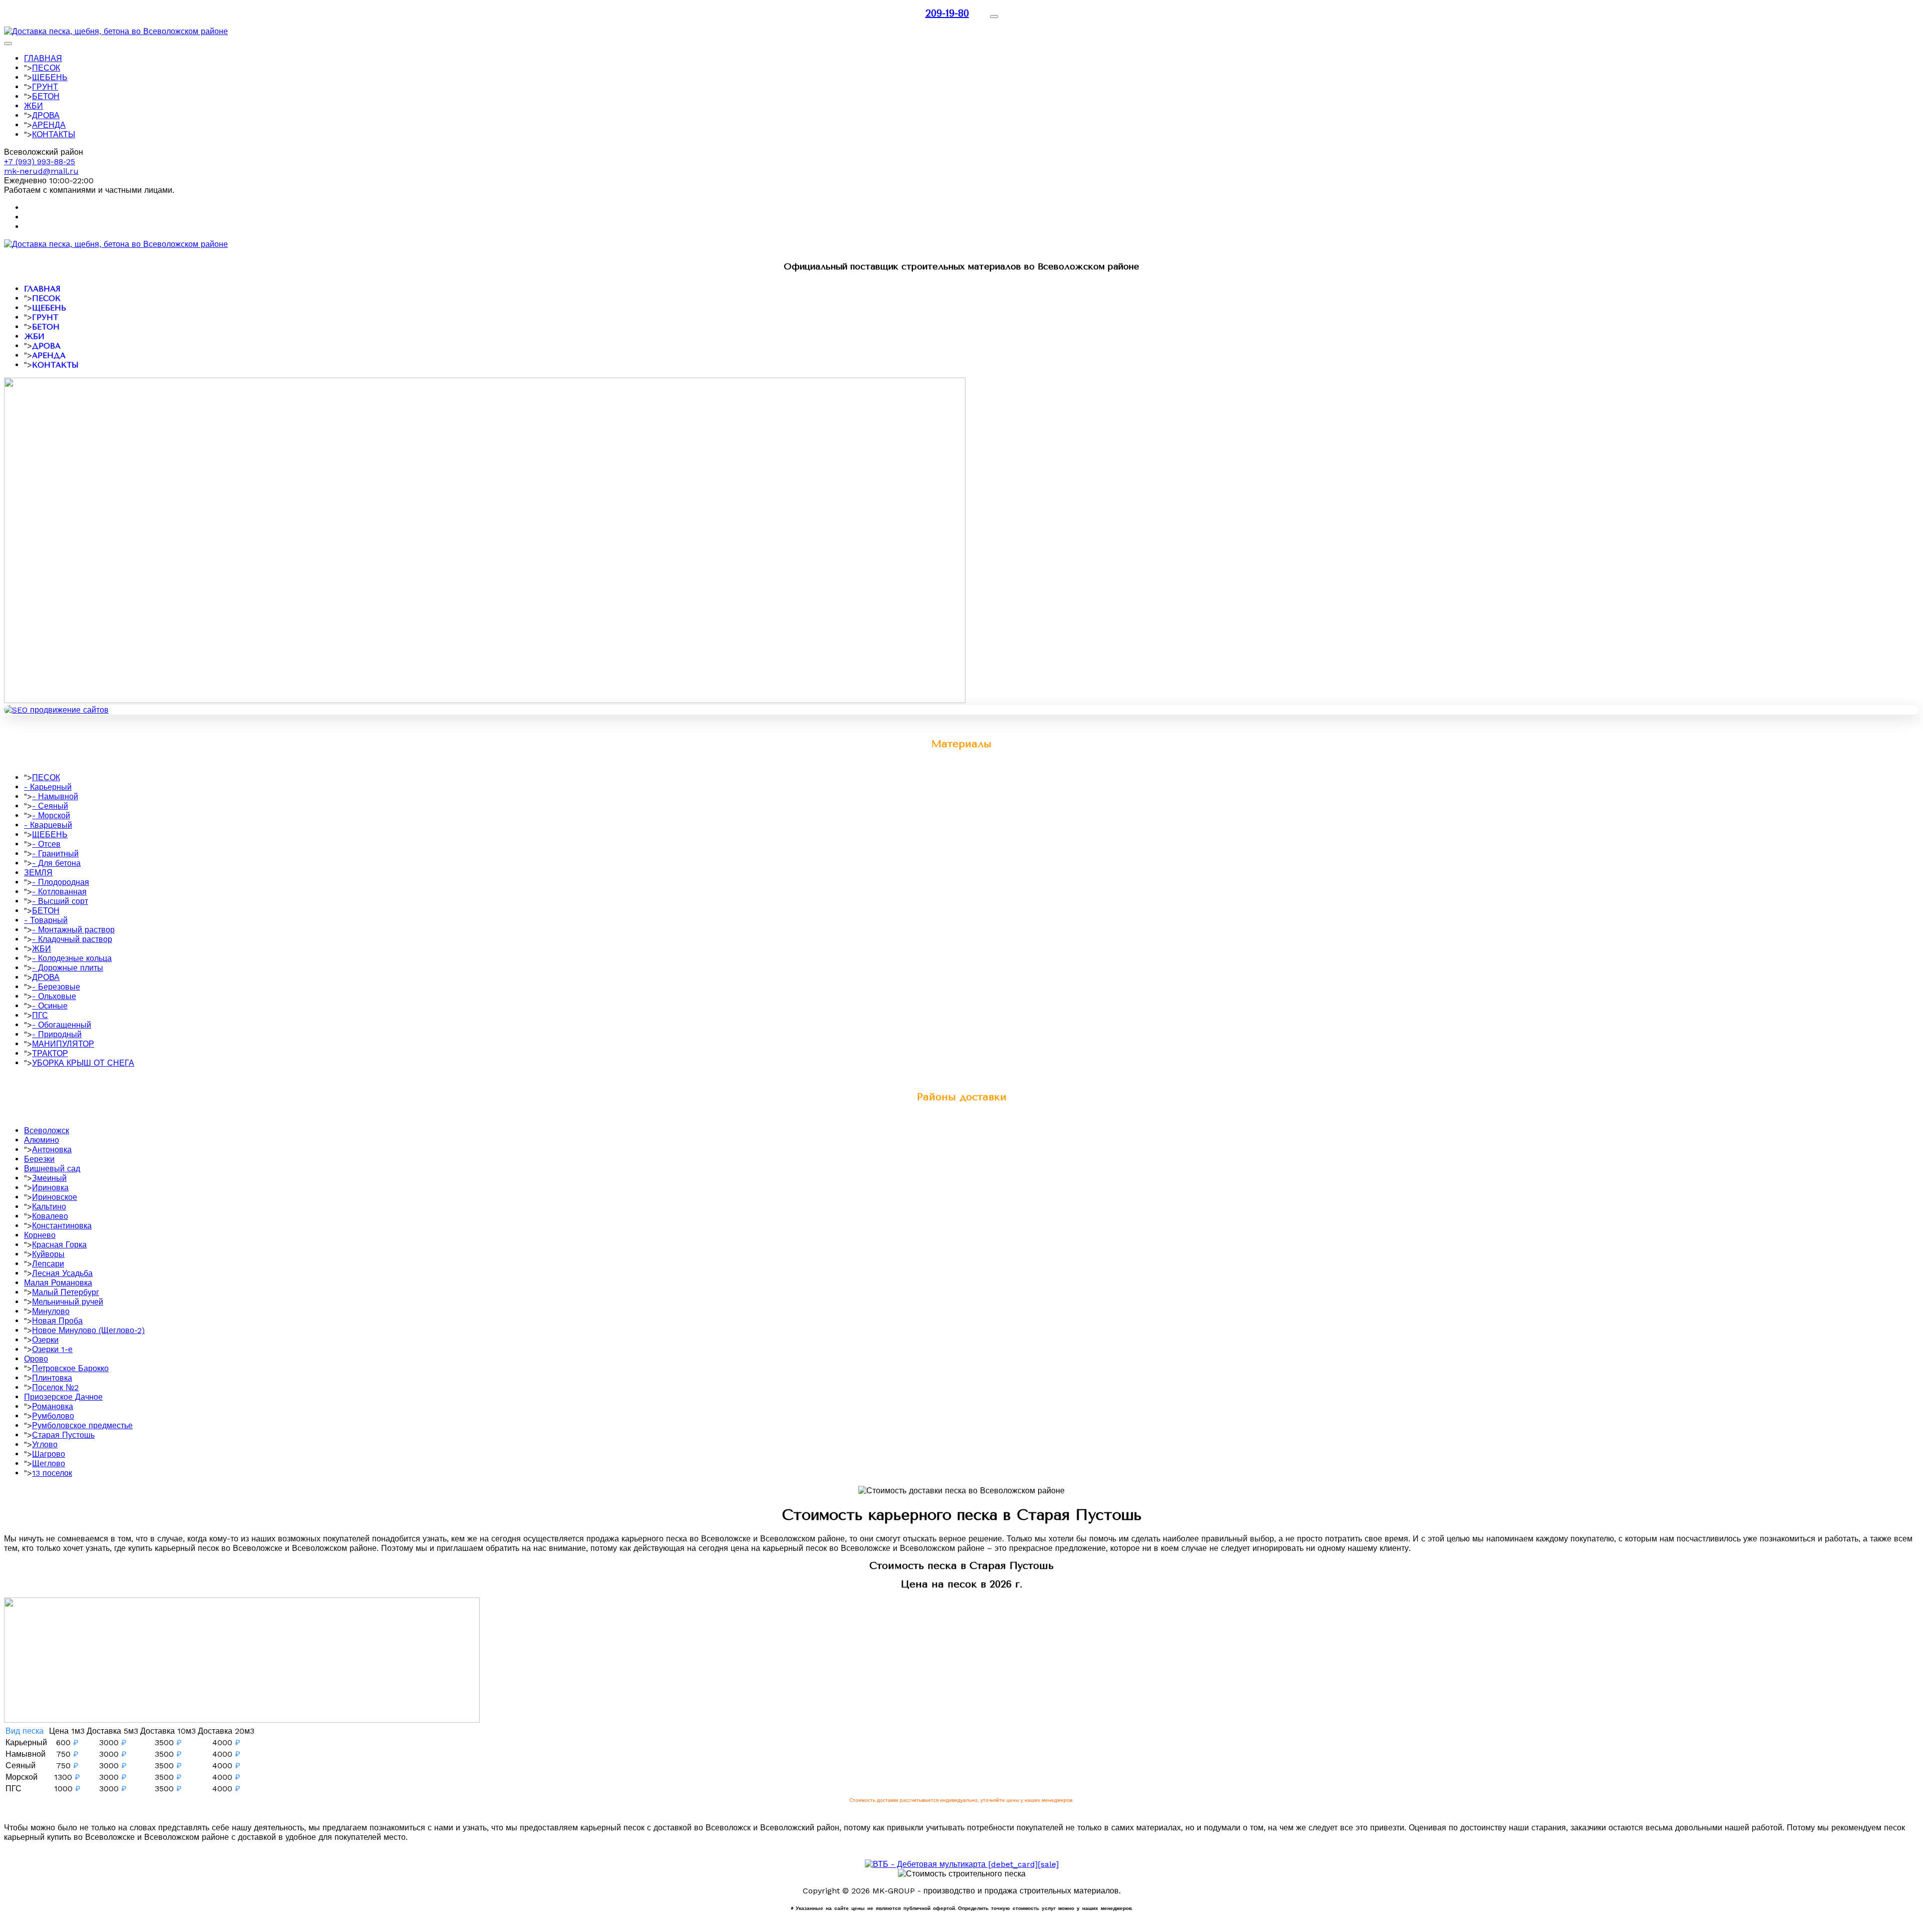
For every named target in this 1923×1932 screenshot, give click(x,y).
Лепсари (48, 1264)
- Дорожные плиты (68, 968)
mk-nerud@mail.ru (41, 171)
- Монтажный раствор (73, 930)
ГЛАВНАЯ (43, 58)
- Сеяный (50, 806)
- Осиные (50, 1006)
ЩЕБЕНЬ (50, 77)
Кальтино (49, 1207)
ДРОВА (46, 115)
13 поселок (52, 1473)
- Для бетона (56, 863)
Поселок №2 (55, 1387)
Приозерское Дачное (63, 1397)
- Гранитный (55, 854)
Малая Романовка (58, 1283)
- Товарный (46, 920)
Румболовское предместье (82, 1425)
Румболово (53, 1416)
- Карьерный (48, 787)
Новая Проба (57, 1321)
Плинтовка (52, 1378)
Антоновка (52, 1150)
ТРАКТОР (50, 1053)
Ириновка (50, 1188)
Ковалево (50, 1216)
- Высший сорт (60, 901)
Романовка (53, 1406)
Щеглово (49, 1464)
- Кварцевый (48, 825)
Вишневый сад (52, 1169)
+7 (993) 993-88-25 (40, 162)
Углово (45, 1444)
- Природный (57, 1034)
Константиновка (62, 1226)
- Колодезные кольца (72, 958)
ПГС (40, 1015)
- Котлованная (59, 892)
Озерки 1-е (52, 1349)
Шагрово (49, 1454)
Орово (36, 1359)
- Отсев (46, 844)
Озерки (45, 1340)
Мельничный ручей (68, 1302)
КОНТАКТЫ (54, 134)
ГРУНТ (45, 87)
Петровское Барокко (70, 1368)
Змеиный (49, 1178)
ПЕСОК (46, 68)
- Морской (51, 816)
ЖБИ (34, 106)
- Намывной (55, 796)
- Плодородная (61, 882)
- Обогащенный (62, 1025)
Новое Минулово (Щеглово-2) (88, 1330)
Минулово (51, 1311)
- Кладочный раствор (72, 939)
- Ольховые (54, 996)
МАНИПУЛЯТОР (63, 1044)
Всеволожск (47, 1131)
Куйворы (48, 1254)
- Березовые (56, 987)
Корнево (40, 1235)
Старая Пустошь (63, 1435)
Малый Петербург (66, 1292)
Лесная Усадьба (62, 1273)
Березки (39, 1159)
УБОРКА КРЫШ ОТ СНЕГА (83, 1063)
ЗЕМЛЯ (38, 873)
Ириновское (55, 1197)
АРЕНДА (49, 125)
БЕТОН (46, 96)
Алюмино (42, 1140)
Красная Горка (59, 1245)
